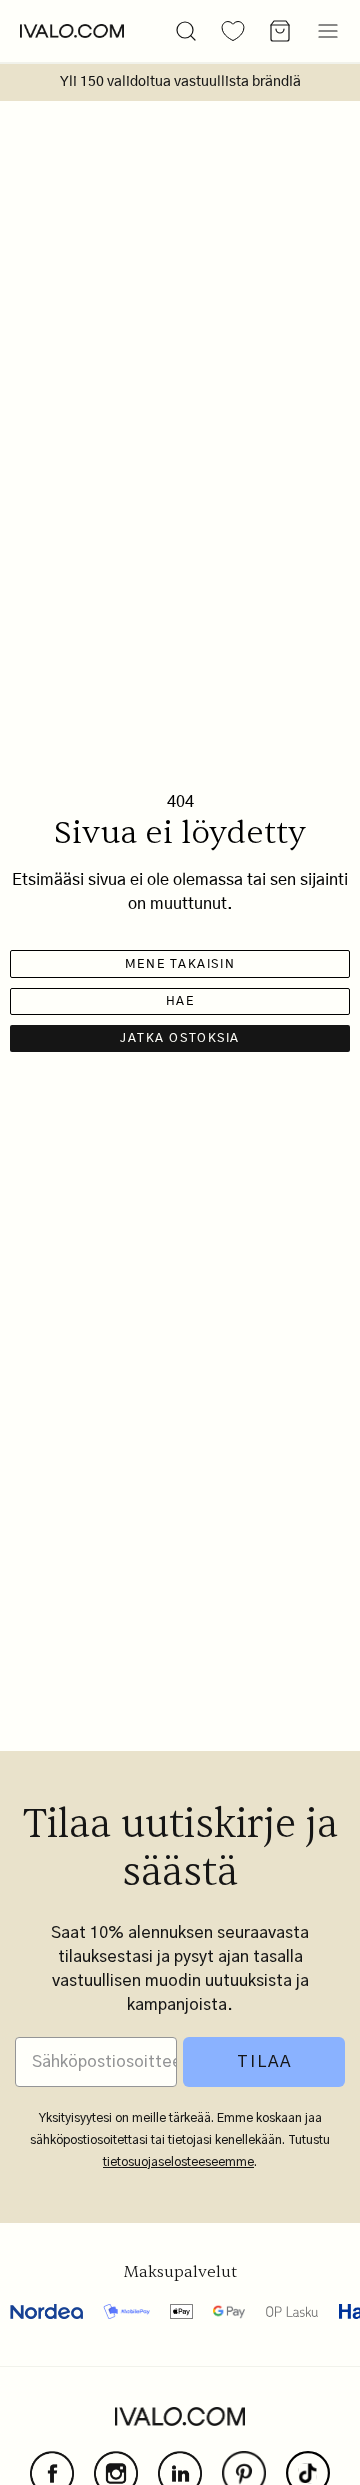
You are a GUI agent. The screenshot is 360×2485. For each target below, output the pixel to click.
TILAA (264, 2062)
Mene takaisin (180, 964)
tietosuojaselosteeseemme (178, 2162)
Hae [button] (180, 1001)
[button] (186, 31)
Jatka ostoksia (180, 1038)
